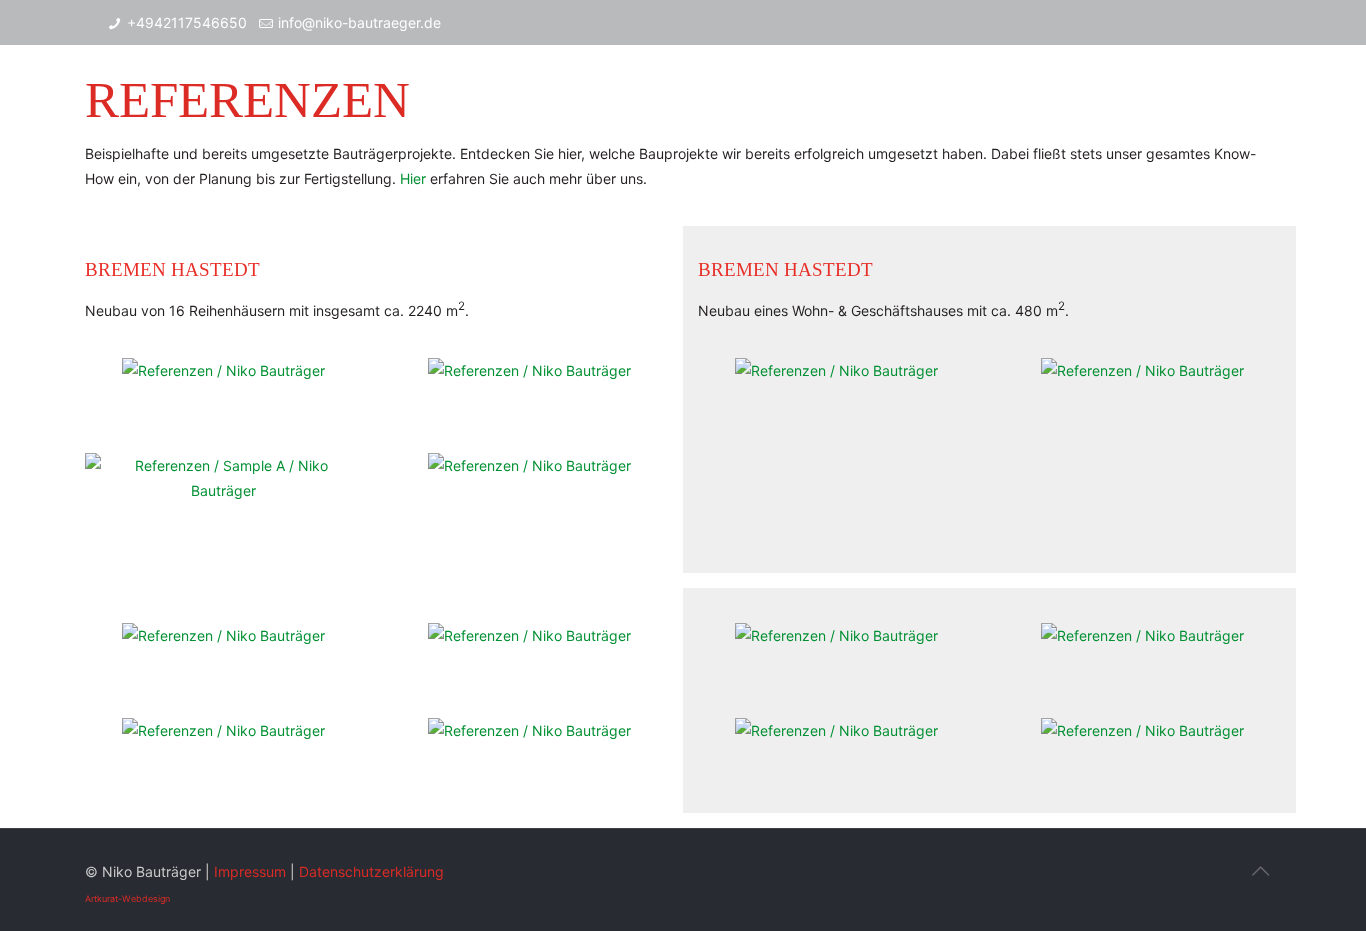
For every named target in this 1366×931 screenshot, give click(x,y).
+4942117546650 (187, 22)
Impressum (250, 871)
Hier (413, 178)
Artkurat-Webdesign (127, 898)
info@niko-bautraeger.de (359, 22)
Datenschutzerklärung (371, 871)
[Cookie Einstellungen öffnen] (44, 905)
